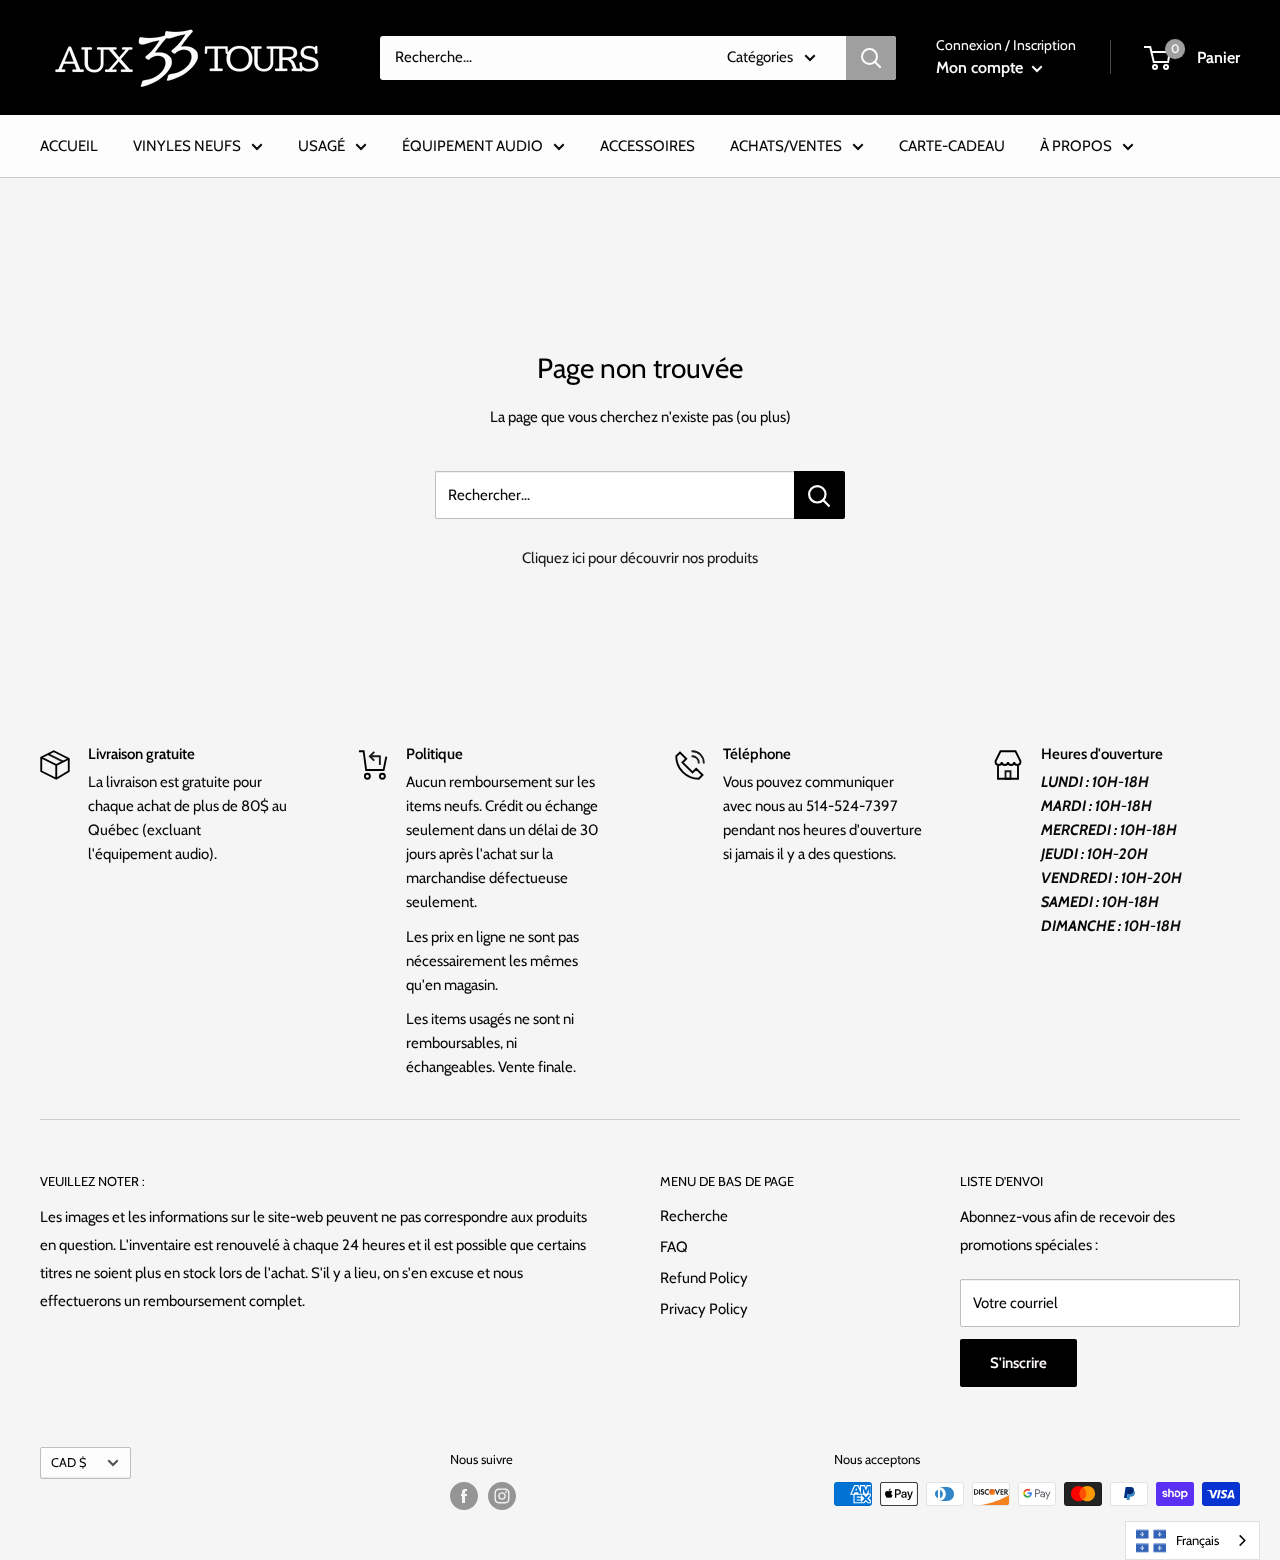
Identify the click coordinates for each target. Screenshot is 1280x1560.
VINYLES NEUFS (187, 146)
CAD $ (68, 1462)
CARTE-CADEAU (952, 146)
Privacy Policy (704, 1309)
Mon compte (981, 67)
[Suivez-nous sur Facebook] (464, 1496)
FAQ (674, 1247)
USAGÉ (321, 146)
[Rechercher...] (819, 495)
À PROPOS (1076, 146)
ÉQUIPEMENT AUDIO (472, 146)
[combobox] (1192, 1540)
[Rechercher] (871, 58)
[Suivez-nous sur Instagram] (502, 1496)
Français (1197, 1540)
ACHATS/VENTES (786, 146)
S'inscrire (1018, 1363)
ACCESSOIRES (647, 146)
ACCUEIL (69, 146)
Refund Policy (704, 1278)
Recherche (694, 1216)
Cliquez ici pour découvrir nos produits (640, 558)
